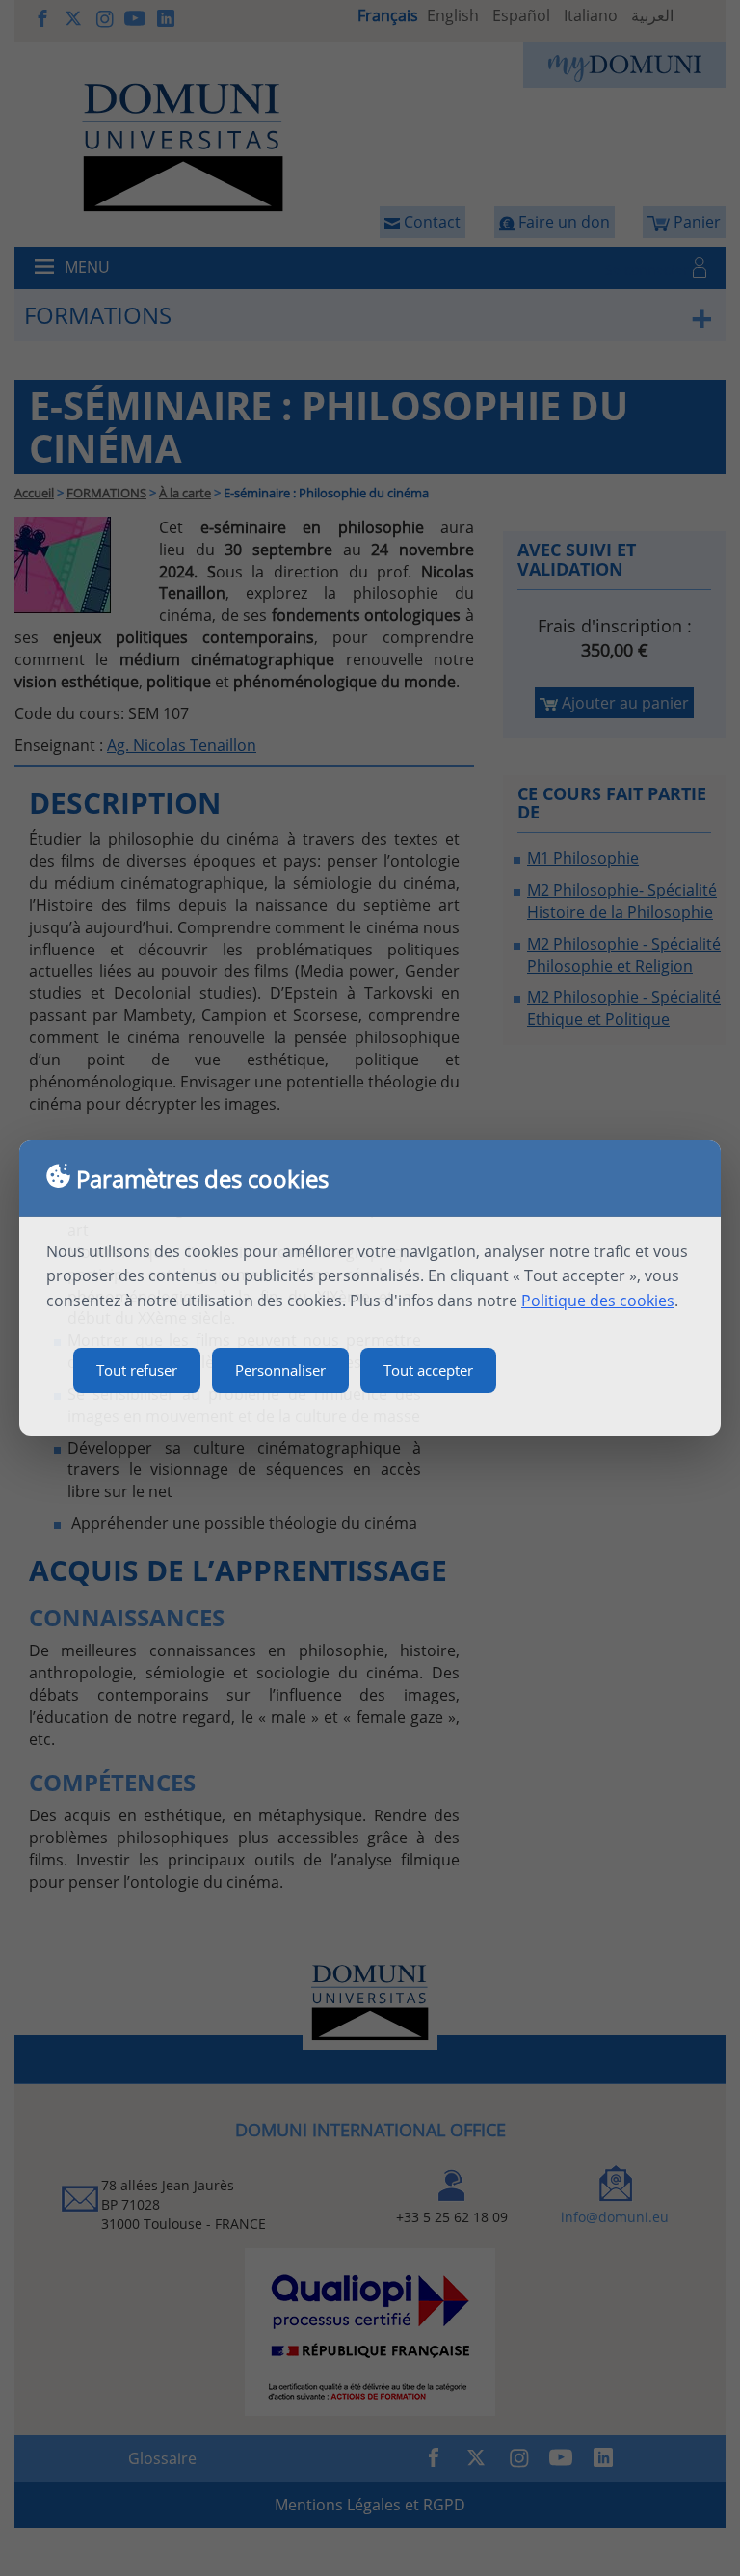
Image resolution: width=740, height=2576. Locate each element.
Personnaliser (280, 1370)
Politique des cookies (598, 1301)
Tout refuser (137, 1370)
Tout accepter (428, 1370)
